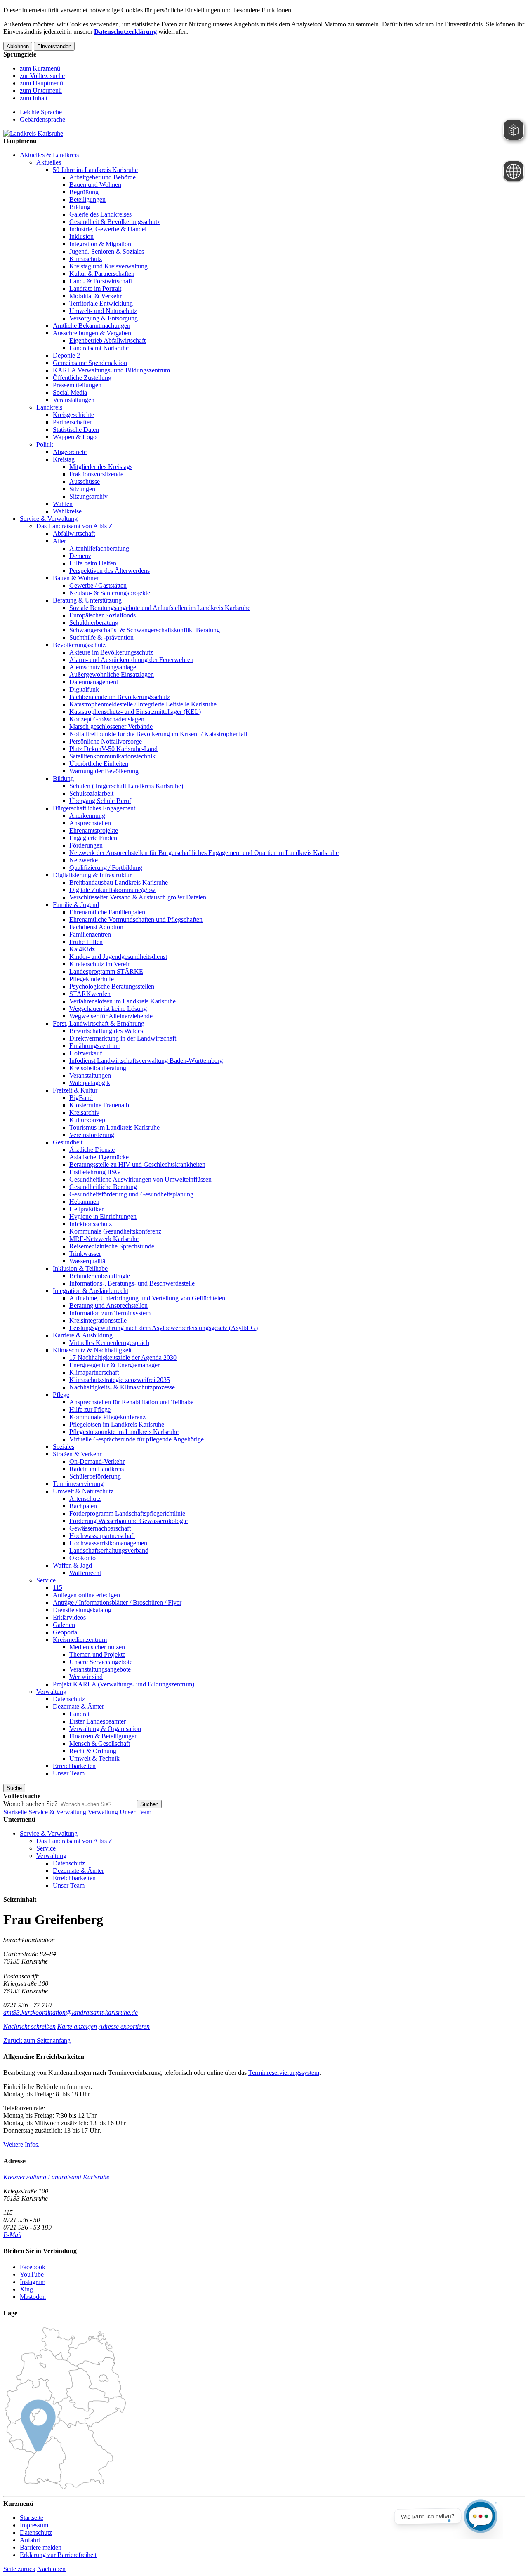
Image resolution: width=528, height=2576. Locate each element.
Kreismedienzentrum (80, 1640)
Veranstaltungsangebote (100, 1669)
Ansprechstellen (90, 823)
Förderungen (86, 845)
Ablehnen (18, 46)
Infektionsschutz (91, 1224)
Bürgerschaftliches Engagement (94, 808)
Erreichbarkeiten (74, 1766)
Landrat (79, 1714)
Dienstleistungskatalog (82, 1610)
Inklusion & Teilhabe (80, 1268)
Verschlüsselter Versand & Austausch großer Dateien (138, 897)
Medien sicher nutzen (97, 1647)
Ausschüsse (85, 482)
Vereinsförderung (92, 1135)
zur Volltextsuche (42, 76)
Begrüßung (84, 192)
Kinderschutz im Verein (100, 964)
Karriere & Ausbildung (83, 1335)
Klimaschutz (86, 259)
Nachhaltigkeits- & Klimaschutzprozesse (122, 1387)
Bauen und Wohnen (95, 185)
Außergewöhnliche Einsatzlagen (112, 675)
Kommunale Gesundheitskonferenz (115, 1231)
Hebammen (84, 1202)
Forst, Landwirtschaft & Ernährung (99, 1023)
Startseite (15, 1812)
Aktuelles (49, 162)
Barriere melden (41, 2547)
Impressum (34, 2525)
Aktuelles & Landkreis (49, 155)
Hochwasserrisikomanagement (109, 1543)
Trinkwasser (85, 1254)
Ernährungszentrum (95, 1046)
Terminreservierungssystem (284, 2073)
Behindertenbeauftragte (100, 1276)
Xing (26, 2289)
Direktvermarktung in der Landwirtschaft (123, 1038)
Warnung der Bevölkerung (104, 771)
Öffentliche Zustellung (82, 378)
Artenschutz (85, 1499)
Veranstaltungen (74, 400)
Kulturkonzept (88, 1120)
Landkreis (49, 407)
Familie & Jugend (76, 905)
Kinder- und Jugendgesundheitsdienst (118, 957)
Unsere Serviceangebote (101, 1662)
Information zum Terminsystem (110, 1313)
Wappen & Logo (75, 437)
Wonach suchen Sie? (30, 1804)
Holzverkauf (86, 1053)
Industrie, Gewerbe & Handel (108, 229)
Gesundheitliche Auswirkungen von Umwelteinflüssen (140, 1179)
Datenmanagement (94, 682)
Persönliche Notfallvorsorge (106, 741)
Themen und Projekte (97, 1654)
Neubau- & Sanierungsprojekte (110, 593)
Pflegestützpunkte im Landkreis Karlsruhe (124, 1432)
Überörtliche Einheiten (99, 764)
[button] (37, 2040)
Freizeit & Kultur (75, 1090)
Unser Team (69, 1773)
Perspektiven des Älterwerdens (110, 571)
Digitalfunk (84, 689)
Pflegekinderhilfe (92, 979)
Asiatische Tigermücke (99, 1157)
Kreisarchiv (84, 1113)
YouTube (32, 2274)
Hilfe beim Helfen (93, 563)
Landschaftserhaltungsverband (109, 1551)
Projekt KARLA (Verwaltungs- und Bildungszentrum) (124, 1684)
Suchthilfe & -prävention (101, 637)
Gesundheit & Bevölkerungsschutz (115, 222)
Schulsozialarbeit (91, 793)
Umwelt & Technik (94, 1758)
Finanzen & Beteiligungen (104, 1736)
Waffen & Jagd (72, 1565)
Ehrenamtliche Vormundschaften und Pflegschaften (136, 919)
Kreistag (64, 459)
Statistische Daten (76, 430)
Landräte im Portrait (95, 288)
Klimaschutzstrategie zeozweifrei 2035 (120, 1380)
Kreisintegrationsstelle (98, 1320)
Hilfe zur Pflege (90, 1409)
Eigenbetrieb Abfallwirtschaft (107, 340)
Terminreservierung (78, 1484)
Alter (59, 541)
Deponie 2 (66, 355)
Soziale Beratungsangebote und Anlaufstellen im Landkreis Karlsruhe (160, 608)
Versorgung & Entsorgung (104, 318)
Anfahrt (30, 2540)
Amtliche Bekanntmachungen (92, 326)
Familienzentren (90, 934)
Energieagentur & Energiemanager (114, 1365)
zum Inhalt (34, 98)
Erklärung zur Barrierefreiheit (58, 2555)
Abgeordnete (70, 452)
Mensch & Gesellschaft (100, 1744)
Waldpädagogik (90, 1083)
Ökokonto (82, 1558)
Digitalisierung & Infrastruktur (92, 875)
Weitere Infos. (21, 2144)
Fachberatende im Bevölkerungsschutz (120, 697)
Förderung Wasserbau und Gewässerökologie (128, 1521)
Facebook (33, 2267)
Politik (45, 444)
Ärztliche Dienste (92, 1150)
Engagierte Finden (93, 838)
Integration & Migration (100, 244)
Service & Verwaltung (49, 519)
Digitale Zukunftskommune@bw (112, 890)
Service (46, 1580)
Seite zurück (19, 2569)
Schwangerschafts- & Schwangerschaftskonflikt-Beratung (145, 630)
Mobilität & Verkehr (95, 296)
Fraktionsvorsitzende (96, 474)
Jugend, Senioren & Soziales (107, 251)
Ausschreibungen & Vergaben (92, 333)
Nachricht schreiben (29, 2026)
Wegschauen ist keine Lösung (108, 1009)
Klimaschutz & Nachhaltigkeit (92, 1350)
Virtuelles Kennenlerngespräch (109, 1343)
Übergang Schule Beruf (100, 801)
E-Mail (12, 2235)
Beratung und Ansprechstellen (108, 1306)
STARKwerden (90, 994)
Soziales (64, 1447)
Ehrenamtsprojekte (94, 830)
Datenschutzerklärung (125, 32)
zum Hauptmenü (41, 83)
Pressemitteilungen (77, 385)
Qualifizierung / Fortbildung (106, 868)
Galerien (64, 1625)
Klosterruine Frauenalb (99, 1105)
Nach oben (51, 2569)
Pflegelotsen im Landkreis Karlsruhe (117, 1424)
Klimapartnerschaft (94, 1372)
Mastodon (33, 2297)
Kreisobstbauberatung (98, 1068)
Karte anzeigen (77, 2026)
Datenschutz (69, 1699)
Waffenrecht (85, 1573)
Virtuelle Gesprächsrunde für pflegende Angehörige (137, 1439)
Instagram (33, 2282)
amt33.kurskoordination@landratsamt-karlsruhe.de (71, 2012)
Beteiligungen (87, 199)
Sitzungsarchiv (88, 496)
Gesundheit (68, 1142)
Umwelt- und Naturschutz (103, 311)
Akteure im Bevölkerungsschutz (111, 652)
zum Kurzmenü (40, 68)
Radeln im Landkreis (97, 1469)
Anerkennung (87, 816)
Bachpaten (83, 1506)
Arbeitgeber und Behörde (103, 177)
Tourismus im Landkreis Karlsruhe (114, 1127)
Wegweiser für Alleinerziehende (111, 1016)
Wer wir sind (86, 1677)
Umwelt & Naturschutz (83, 1491)
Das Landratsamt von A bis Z (74, 526)
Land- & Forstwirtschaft (101, 281)
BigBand (81, 1098)
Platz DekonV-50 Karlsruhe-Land (113, 749)
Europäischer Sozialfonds (103, 615)
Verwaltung (51, 1692)
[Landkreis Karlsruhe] (33, 133)
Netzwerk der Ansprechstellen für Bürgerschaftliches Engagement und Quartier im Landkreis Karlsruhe (204, 853)
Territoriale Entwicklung (101, 303)
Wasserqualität (88, 1261)
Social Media (70, 392)
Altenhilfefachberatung (99, 548)
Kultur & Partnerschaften (102, 274)
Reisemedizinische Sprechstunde (112, 1246)
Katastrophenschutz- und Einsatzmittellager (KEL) (135, 712)
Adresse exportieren (124, 2026)
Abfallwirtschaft (74, 533)
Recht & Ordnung (93, 1751)
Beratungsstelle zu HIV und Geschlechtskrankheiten (137, 1164)
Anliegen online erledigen (86, 1595)
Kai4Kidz (82, 949)
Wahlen (63, 504)
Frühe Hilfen (86, 942)
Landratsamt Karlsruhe (99, 348)
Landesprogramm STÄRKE (106, 971)
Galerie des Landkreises (100, 214)
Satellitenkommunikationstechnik (112, 756)
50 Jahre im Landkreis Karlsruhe (95, 170)
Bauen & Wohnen (76, 578)
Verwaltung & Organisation (105, 1729)
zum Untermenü (41, 91)
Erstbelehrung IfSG (95, 1172)
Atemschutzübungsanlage (103, 667)
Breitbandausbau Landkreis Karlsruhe (119, 882)
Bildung (80, 207)
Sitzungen (82, 489)
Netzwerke (84, 860)
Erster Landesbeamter (98, 1721)
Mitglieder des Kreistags (101, 467)
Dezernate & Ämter (78, 1706)
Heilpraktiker (86, 1209)
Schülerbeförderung (95, 1476)
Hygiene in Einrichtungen (103, 1216)
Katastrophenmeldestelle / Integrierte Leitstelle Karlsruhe (143, 704)
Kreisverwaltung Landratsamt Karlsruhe (56, 2177)
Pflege (61, 1395)
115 (58, 1588)
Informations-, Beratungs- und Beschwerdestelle (132, 1283)
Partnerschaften (73, 422)
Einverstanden (54, 46)
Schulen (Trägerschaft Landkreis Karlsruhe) (126, 786)
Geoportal (66, 1632)
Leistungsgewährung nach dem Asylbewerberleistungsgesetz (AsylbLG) (164, 1328)
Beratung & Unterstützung (87, 600)
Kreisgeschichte (73, 415)
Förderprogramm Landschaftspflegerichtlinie (127, 1513)
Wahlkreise (67, 511)
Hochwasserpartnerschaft (102, 1536)
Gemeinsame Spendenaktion (90, 363)
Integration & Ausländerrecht (91, 1291)
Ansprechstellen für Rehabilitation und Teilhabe (131, 1402)
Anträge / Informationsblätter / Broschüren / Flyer (117, 1602)
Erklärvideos (69, 1617)
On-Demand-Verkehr (97, 1461)
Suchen (149, 1804)
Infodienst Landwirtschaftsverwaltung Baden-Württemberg (146, 1061)
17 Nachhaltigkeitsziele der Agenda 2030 (123, 1357)
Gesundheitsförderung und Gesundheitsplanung (131, 1194)
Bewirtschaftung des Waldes (106, 1031)
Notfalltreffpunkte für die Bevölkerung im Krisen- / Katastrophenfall (158, 734)
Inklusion (81, 237)
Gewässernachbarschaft (100, 1528)
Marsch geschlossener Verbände (111, 726)
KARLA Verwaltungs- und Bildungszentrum (111, 370)
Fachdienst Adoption (96, 927)
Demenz (80, 556)
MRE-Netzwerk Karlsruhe (104, 1239)
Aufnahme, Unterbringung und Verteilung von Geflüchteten (147, 1298)
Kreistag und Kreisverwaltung (108, 266)
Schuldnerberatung (94, 623)
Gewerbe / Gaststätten (98, 585)
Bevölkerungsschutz (79, 645)
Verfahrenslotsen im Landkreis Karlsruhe (123, 1001)
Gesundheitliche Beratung (103, 1187)
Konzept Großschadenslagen (107, 719)
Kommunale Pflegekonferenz (107, 1417)
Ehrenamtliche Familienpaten (107, 912)
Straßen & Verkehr (77, 1454)
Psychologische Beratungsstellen (112, 986)
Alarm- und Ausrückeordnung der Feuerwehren (131, 660)
